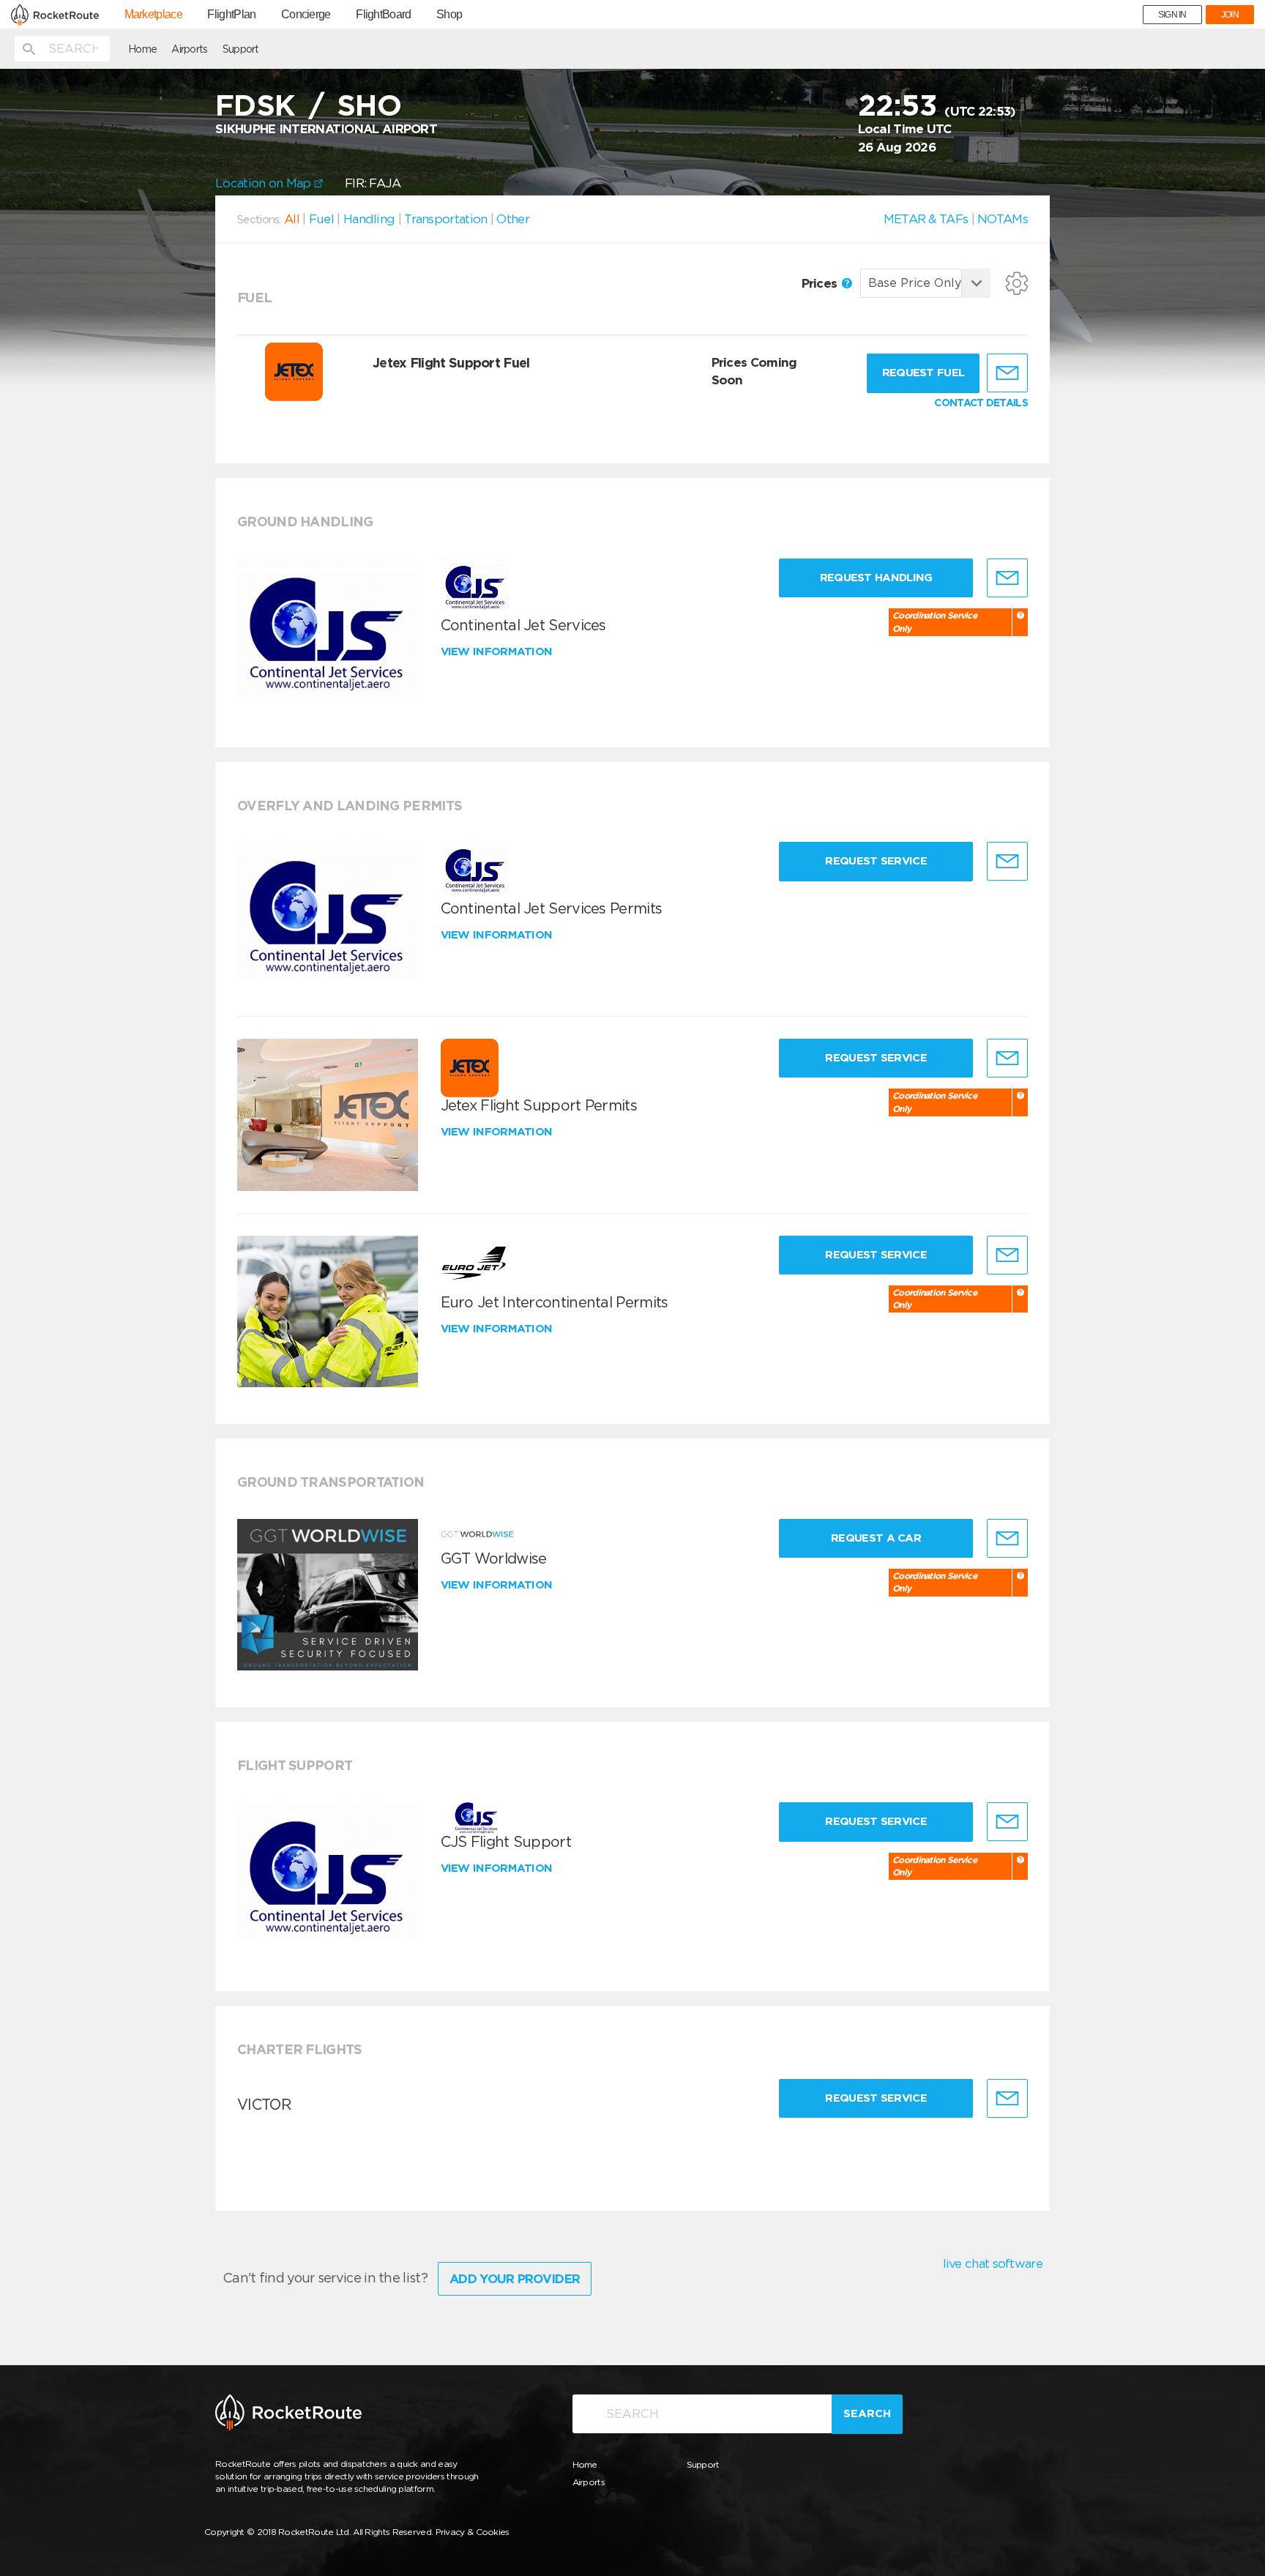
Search (867, 2413)
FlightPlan (231, 15)
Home (142, 49)
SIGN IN (1172, 15)
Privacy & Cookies (473, 2532)
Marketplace (153, 15)
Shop (449, 15)
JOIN (1230, 15)
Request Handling (876, 578)
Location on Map (265, 183)
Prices (821, 283)
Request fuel (923, 373)
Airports (189, 49)
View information (498, 652)
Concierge (306, 15)
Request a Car (876, 1538)
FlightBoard (383, 15)
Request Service (876, 861)
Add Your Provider (515, 2279)
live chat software (993, 2263)
